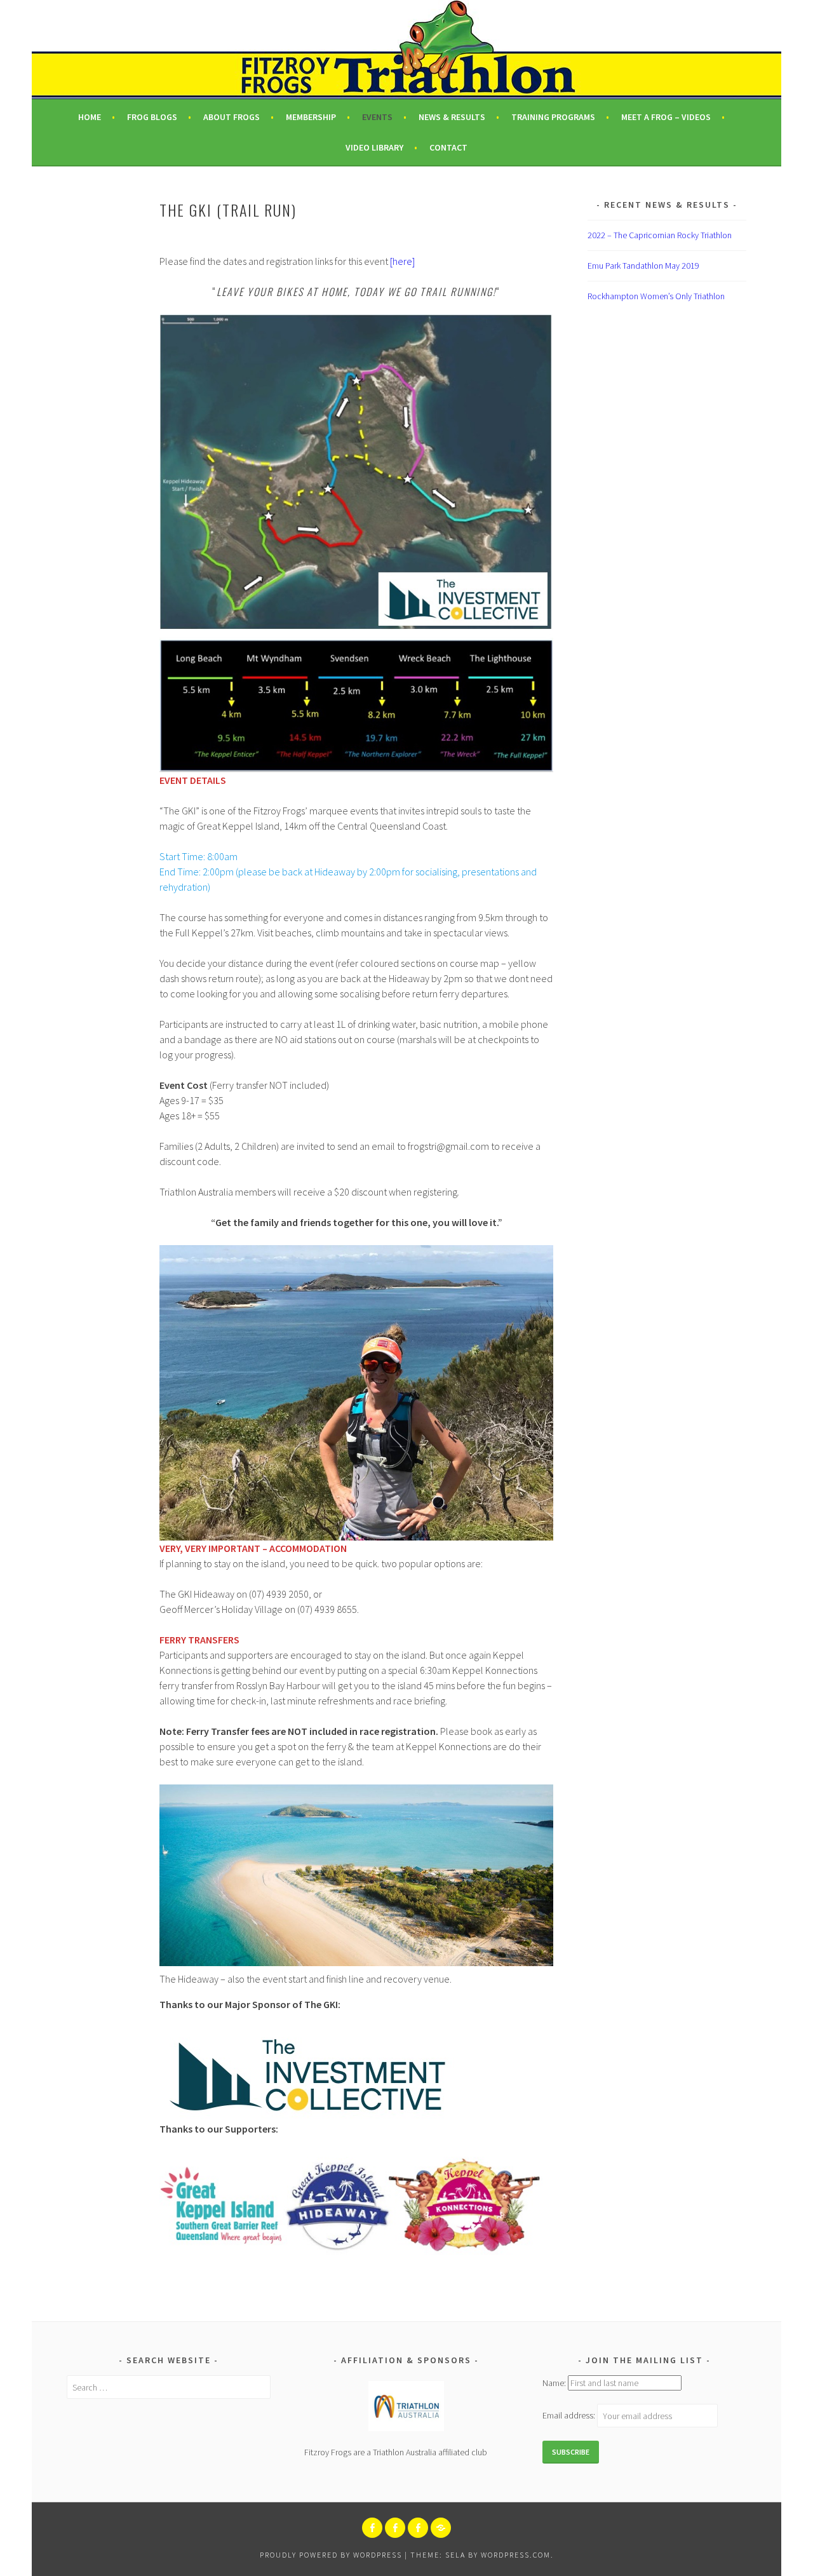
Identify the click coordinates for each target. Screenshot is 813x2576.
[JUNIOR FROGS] (395, 2528)
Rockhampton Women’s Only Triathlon (656, 296)
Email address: (570, 2416)
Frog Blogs (152, 117)
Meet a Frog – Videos (666, 117)
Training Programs (553, 117)
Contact (448, 147)
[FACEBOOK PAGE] (372, 2528)
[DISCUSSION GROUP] (418, 2528)
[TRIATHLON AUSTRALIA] (441, 2528)
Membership (311, 117)
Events (377, 117)
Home (90, 117)
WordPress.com (516, 2555)
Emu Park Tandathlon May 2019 (643, 266)
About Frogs (232, 117)
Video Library (374, 147)
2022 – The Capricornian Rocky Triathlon (660, 235)
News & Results (452, 117)
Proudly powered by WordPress (331, 2555)
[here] (402, 261)
